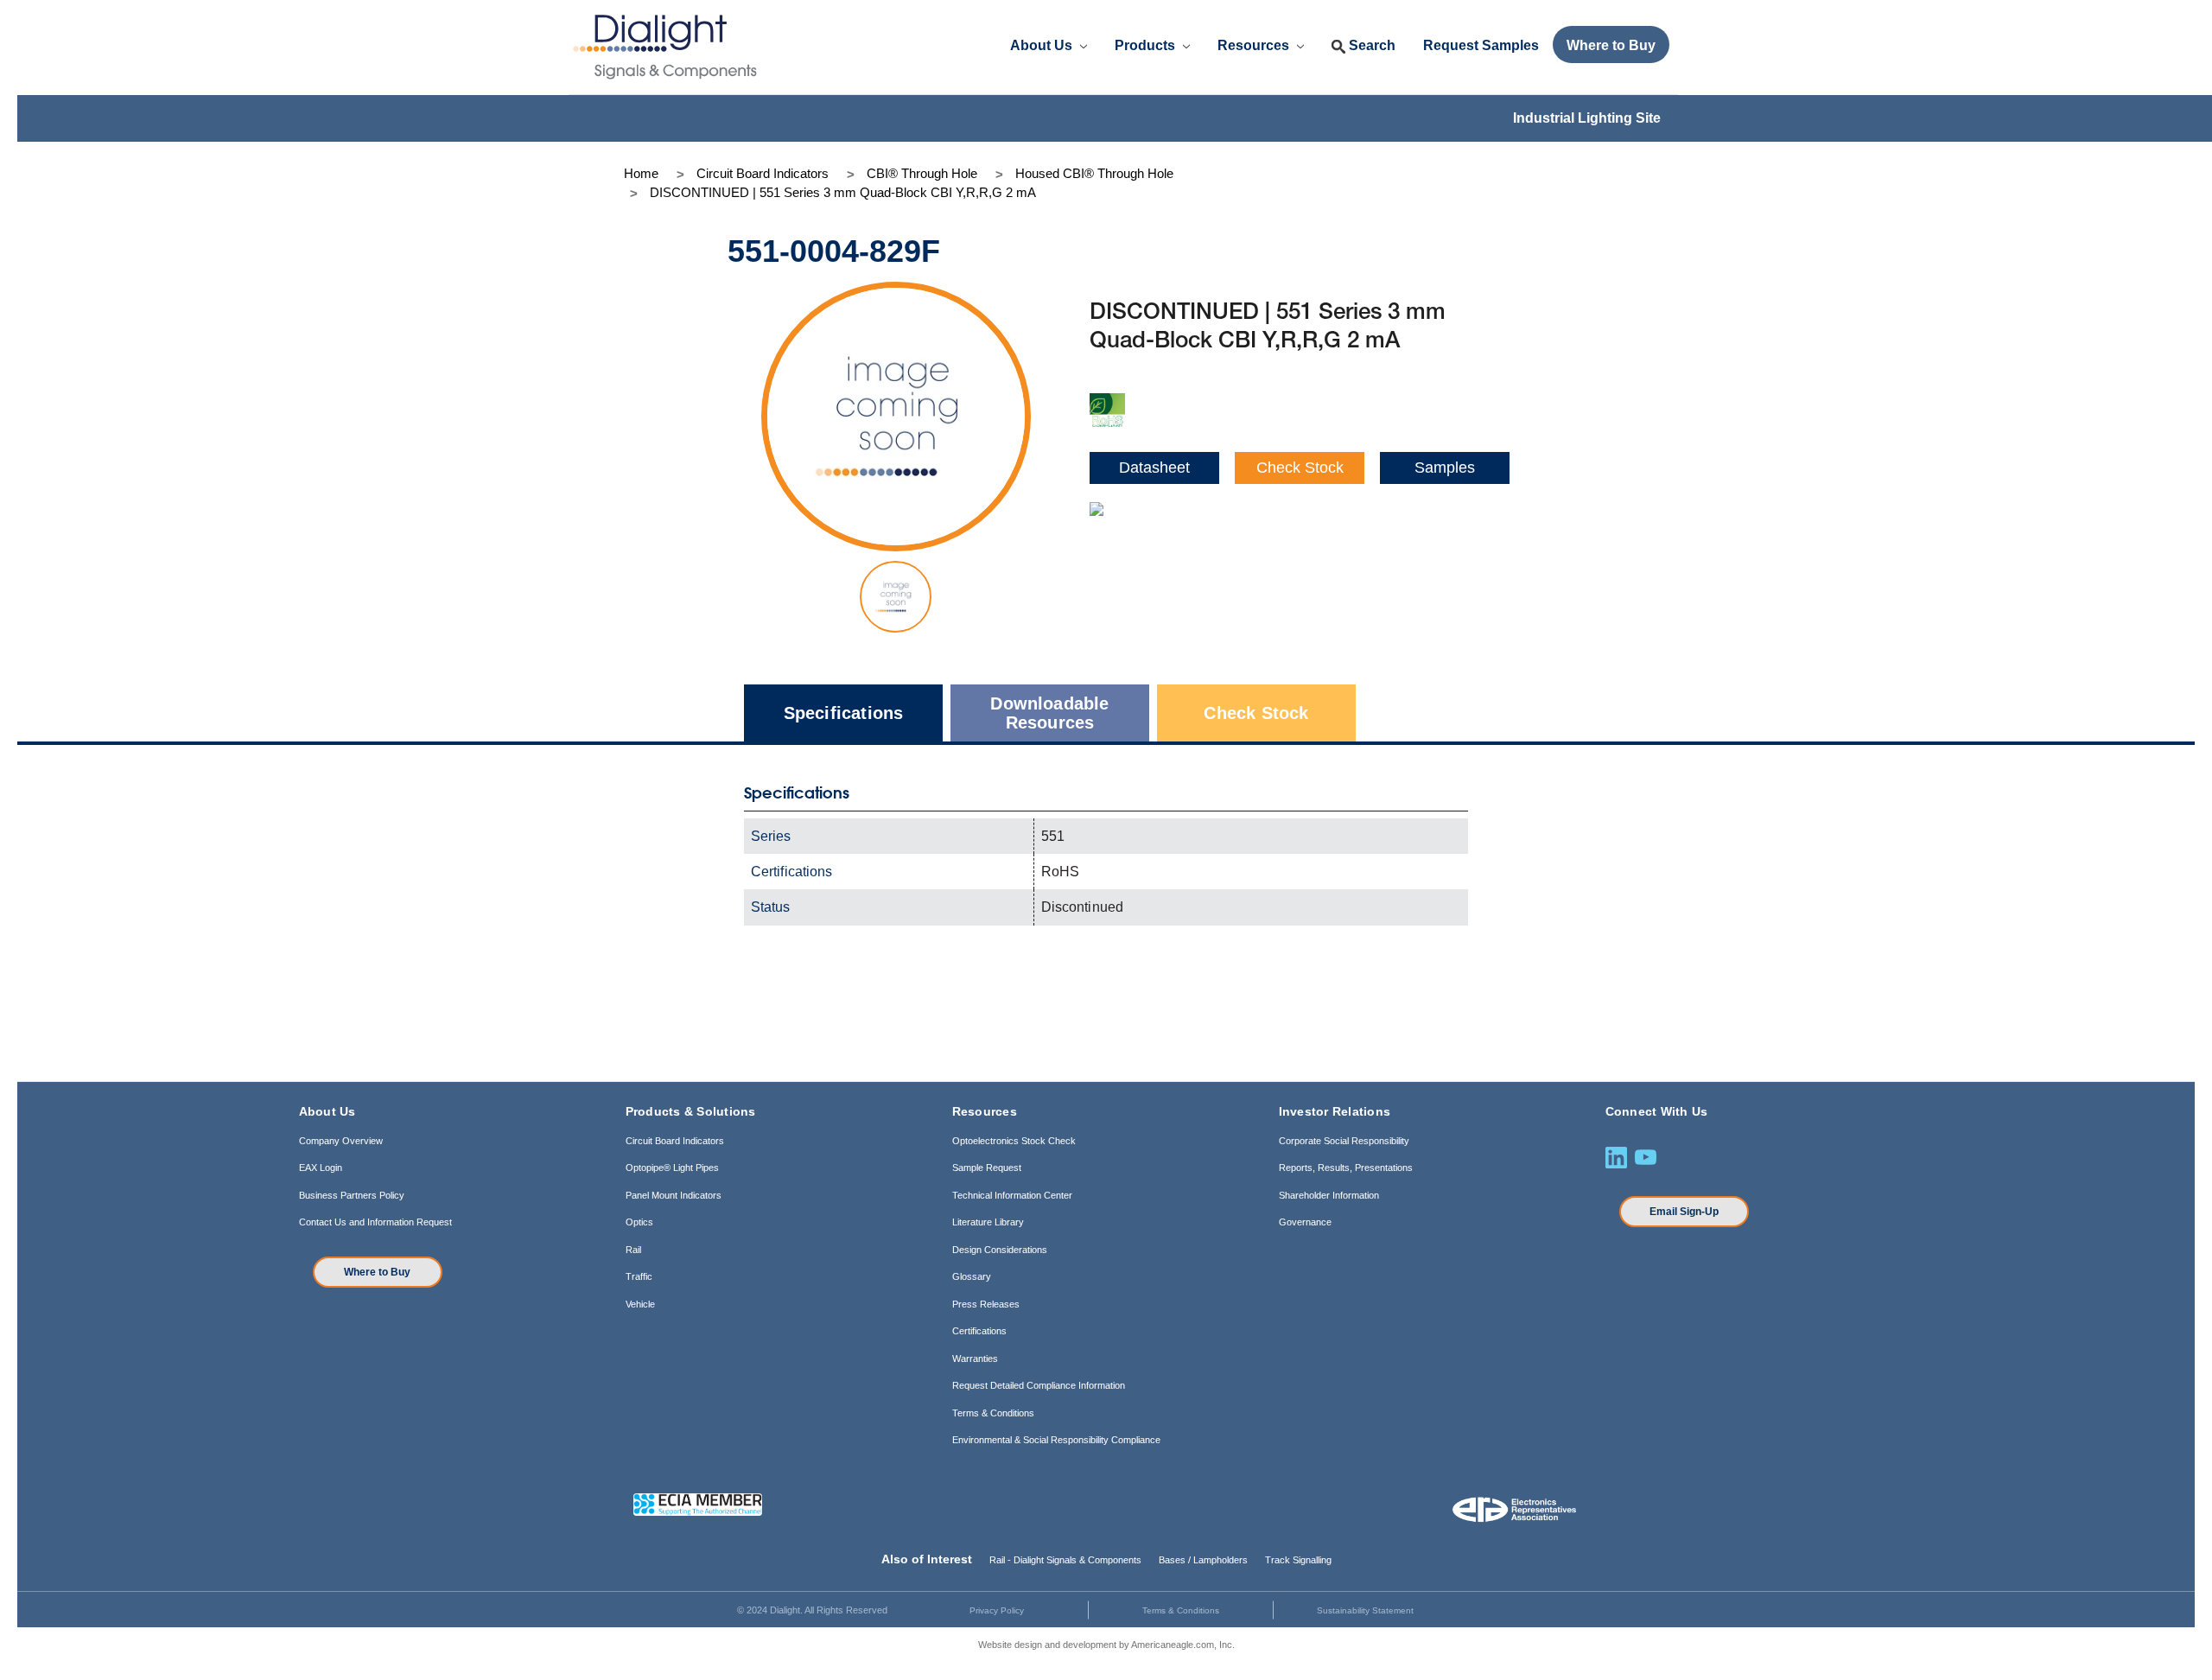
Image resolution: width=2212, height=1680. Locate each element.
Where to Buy (377, 1272)
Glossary (972, 1276)
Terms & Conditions (993, 1413)
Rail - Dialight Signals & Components (1065, 1560)
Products (1147, 45)
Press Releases (986, 1304)
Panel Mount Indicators (674, 1195)
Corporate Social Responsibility (1344, 1141)
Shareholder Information (1329, 1195)
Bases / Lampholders (1203, 1560)
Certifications (979, 1331)
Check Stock (1300, 468)
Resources (1255, 45)
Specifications (844, 713)
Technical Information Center (1012, 1195)
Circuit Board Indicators (675, 1141)
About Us (1043, 45)
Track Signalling (1298, 1560)
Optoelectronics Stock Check (1014, 1141)
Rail (633, 1250)
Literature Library (988, 1222)
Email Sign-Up (1684, 1212)
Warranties (975, 1359)
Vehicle (640, 1304)
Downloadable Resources (1049, 713)
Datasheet (1154, 468)
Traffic (639, 1276)
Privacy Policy (997, 1610)
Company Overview (341, 1141)
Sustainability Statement (1365, 1610)
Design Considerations (1000, 1250)
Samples (1445, 468)
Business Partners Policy (352, 1195)
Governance (1305, 1222)
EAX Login (321, 1168)
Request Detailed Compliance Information (1039, 1385)
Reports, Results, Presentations (1346, 1168)
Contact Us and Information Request (375, 1222)
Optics (639, 1222)
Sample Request (987, 1168)
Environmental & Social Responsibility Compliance (1056, 1440)
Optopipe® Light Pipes (672, 1168)
